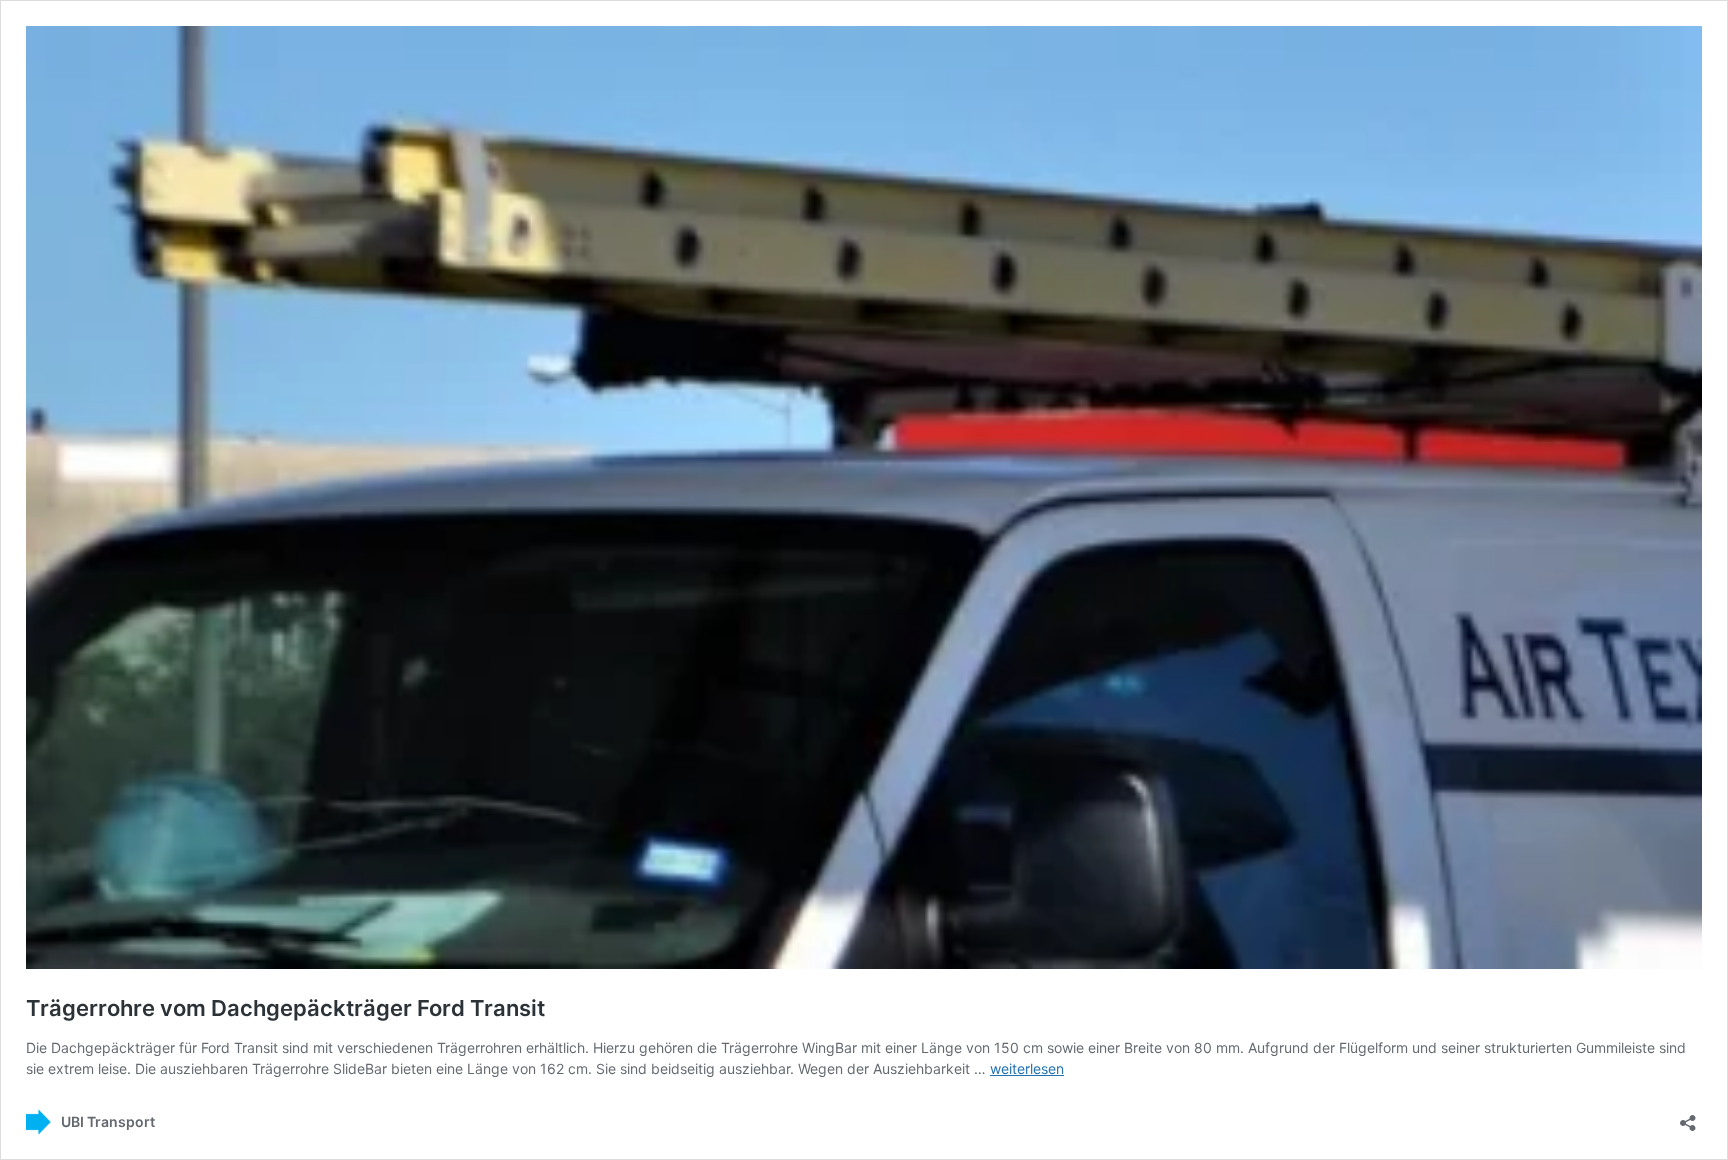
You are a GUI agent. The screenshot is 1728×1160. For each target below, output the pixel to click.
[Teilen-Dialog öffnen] (1688, 1116)
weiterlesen (1027, 1068)
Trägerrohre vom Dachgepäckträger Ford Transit (285, 1008)
